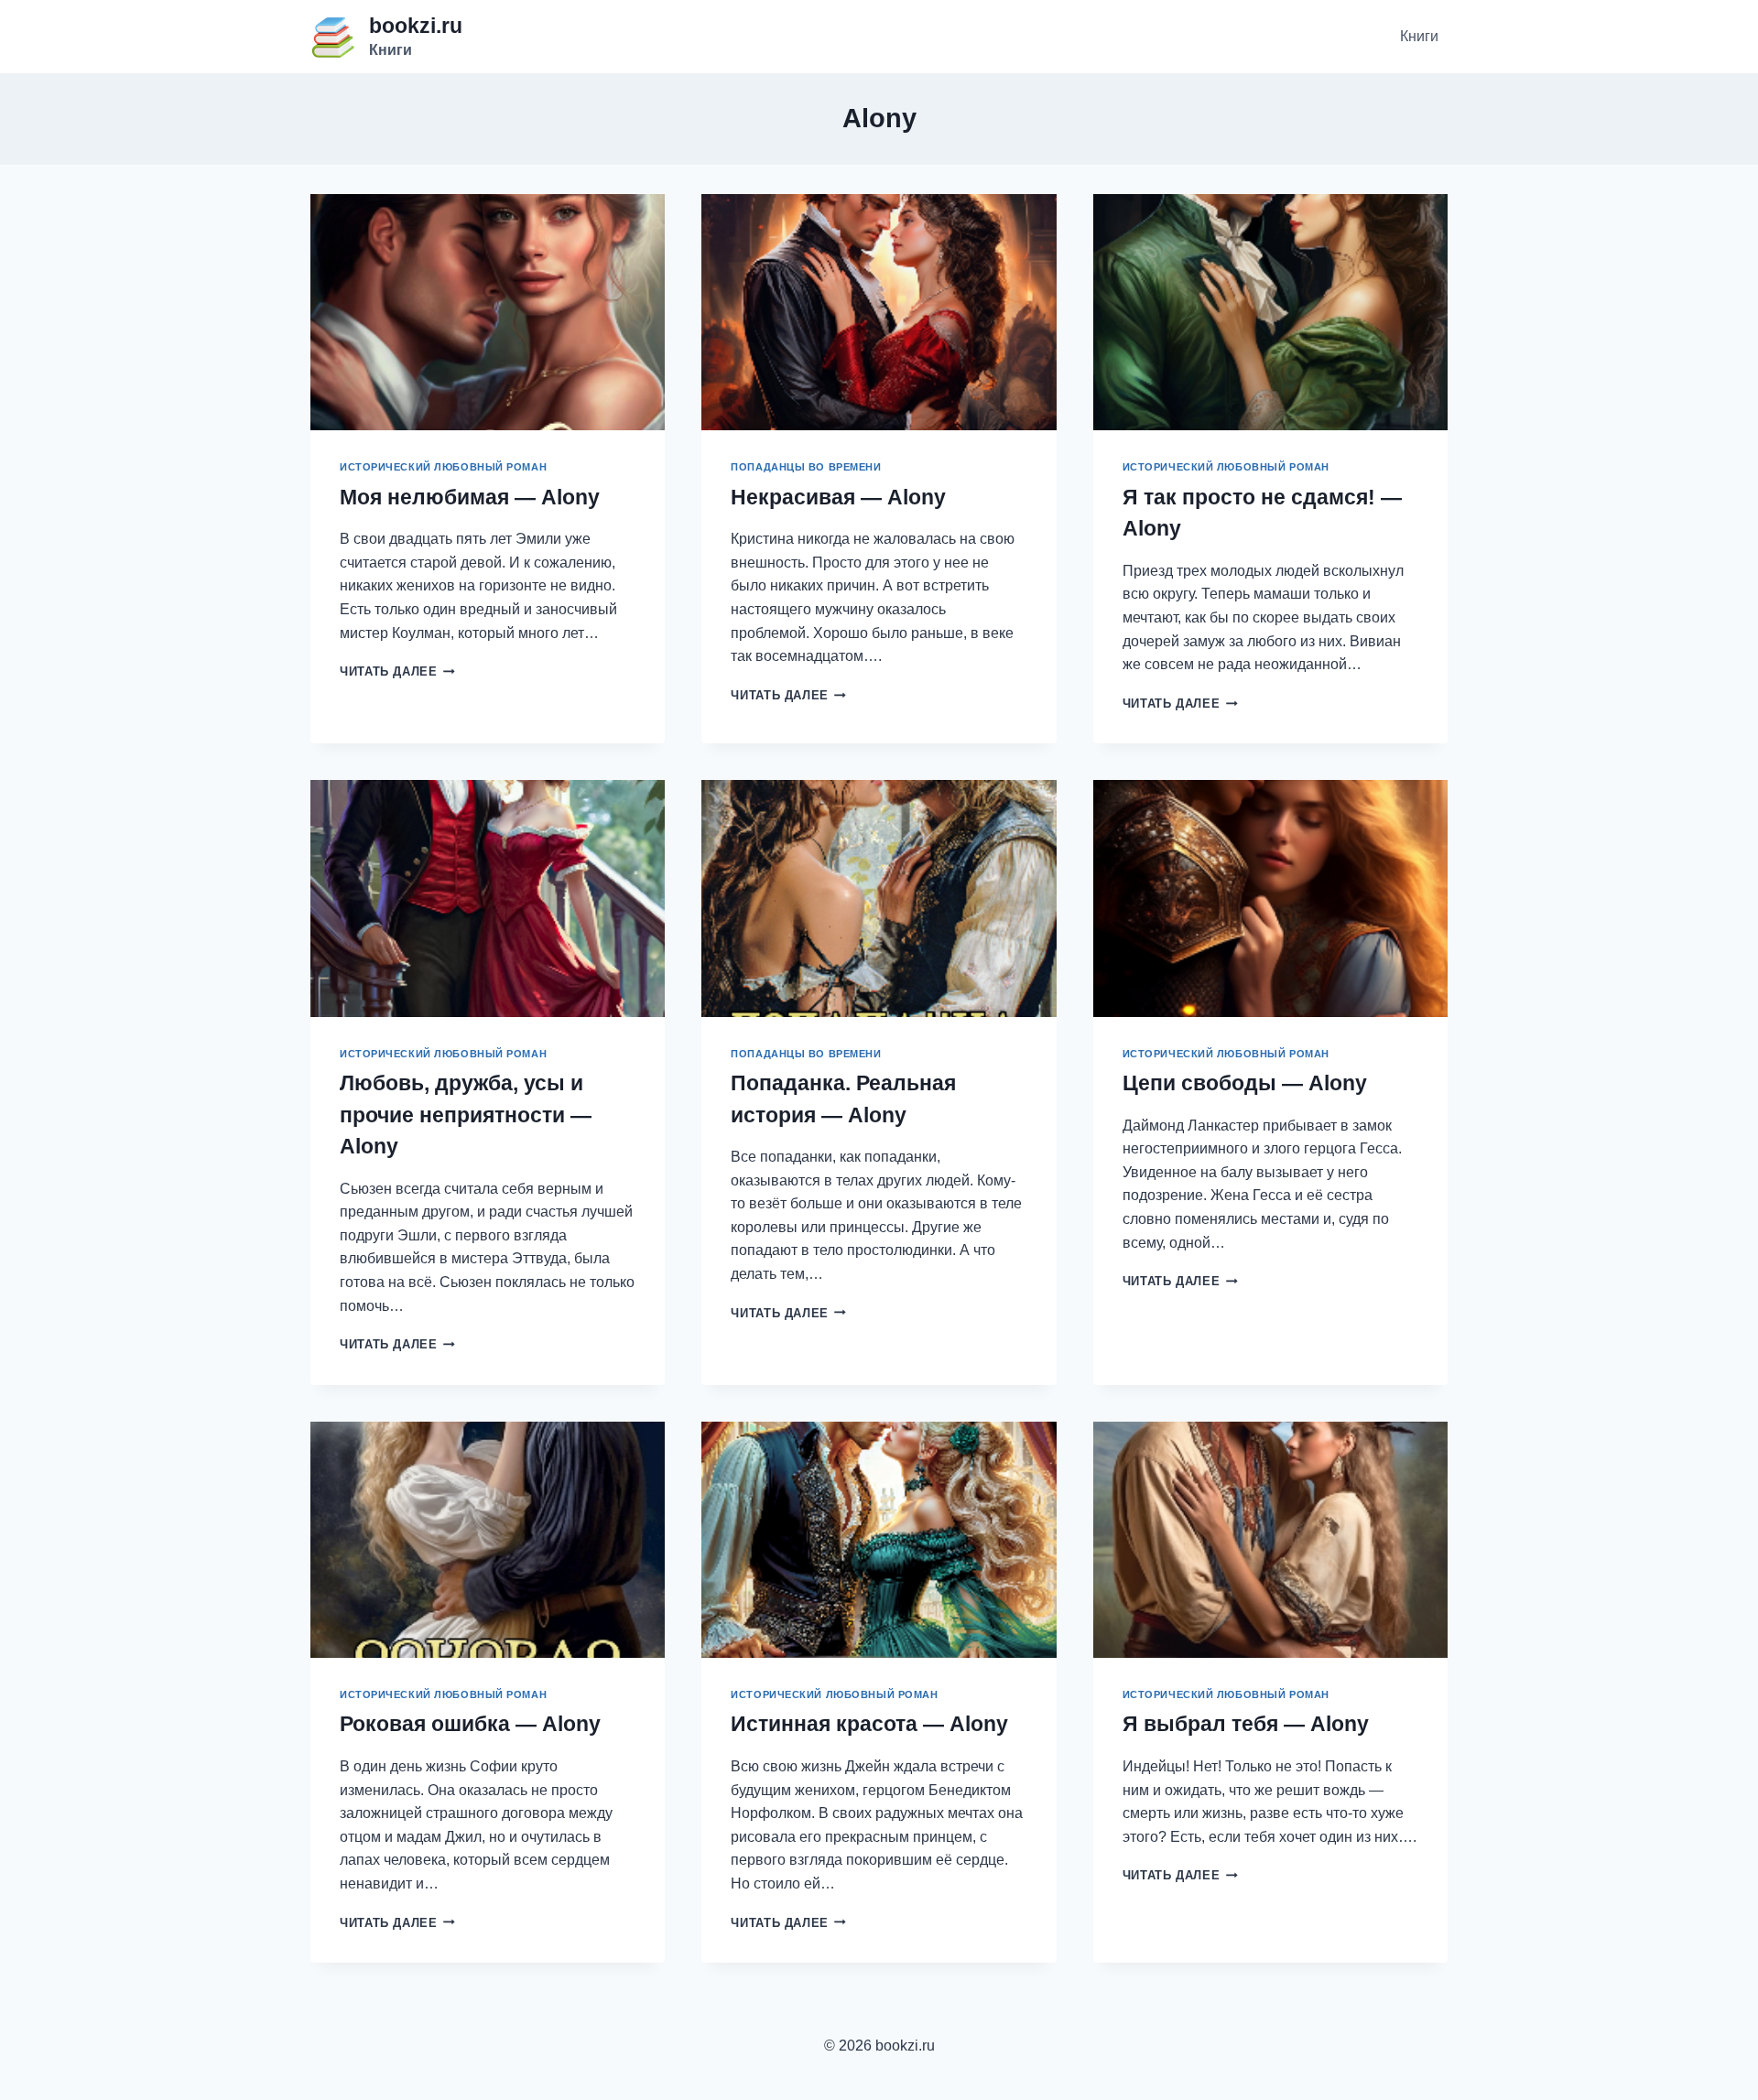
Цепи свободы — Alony (1245, 1083)
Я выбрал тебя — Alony (1246, 1724)
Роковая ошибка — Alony (470, 1724)
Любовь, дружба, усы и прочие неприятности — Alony (466, 1115)
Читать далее (397, 671)
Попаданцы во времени (806, 467)
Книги (1419, 36)
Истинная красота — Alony (869, 1724)
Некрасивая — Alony (838, 497)
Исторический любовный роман (443, 467)
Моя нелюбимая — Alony (470, 497)
